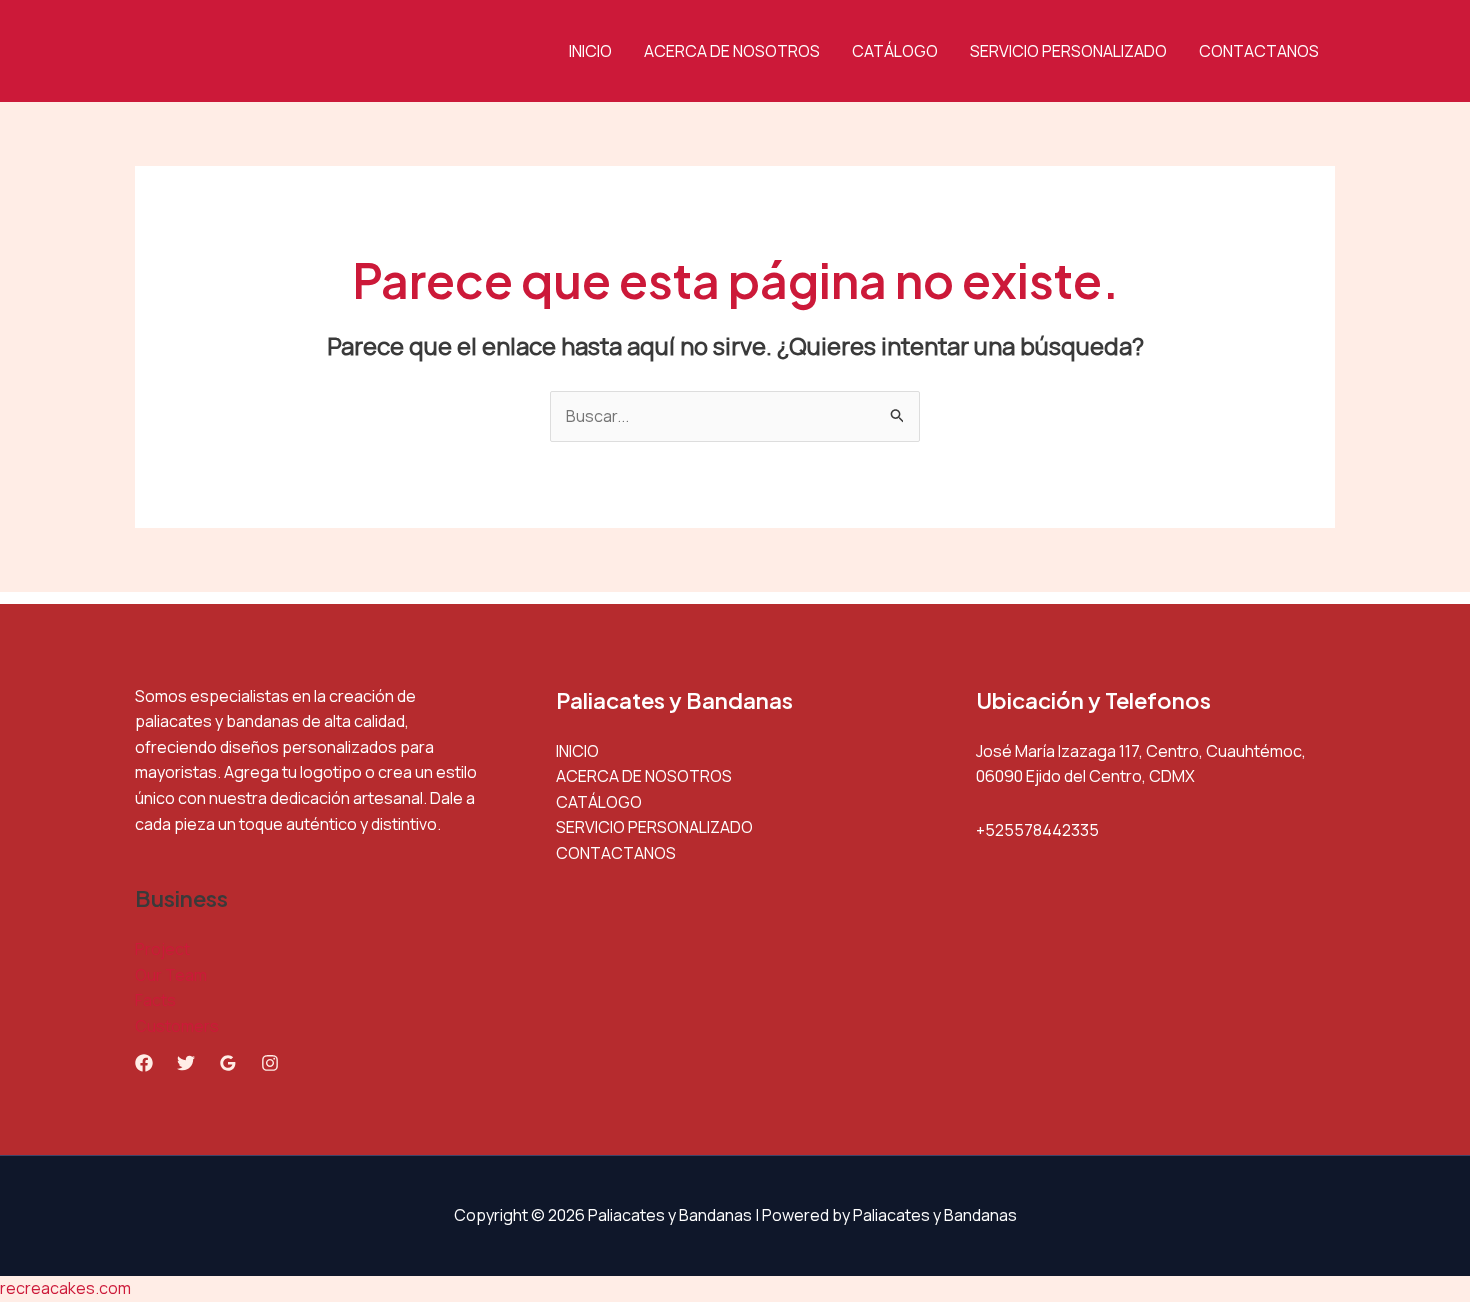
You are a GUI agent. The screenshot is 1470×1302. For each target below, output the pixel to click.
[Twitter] (186, 1063)
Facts (155, 1000)
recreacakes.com (65, 1288)
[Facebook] (144, 1063)
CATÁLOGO (895, 51)
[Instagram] (270, 1063)
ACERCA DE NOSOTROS (732, 51)
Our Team (171, 975)
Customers (177, 1026)
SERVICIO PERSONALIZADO (1068, 51)
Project (162, 949)
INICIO (590, 51)
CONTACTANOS (1259, 51)
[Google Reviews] (228, 1063)
